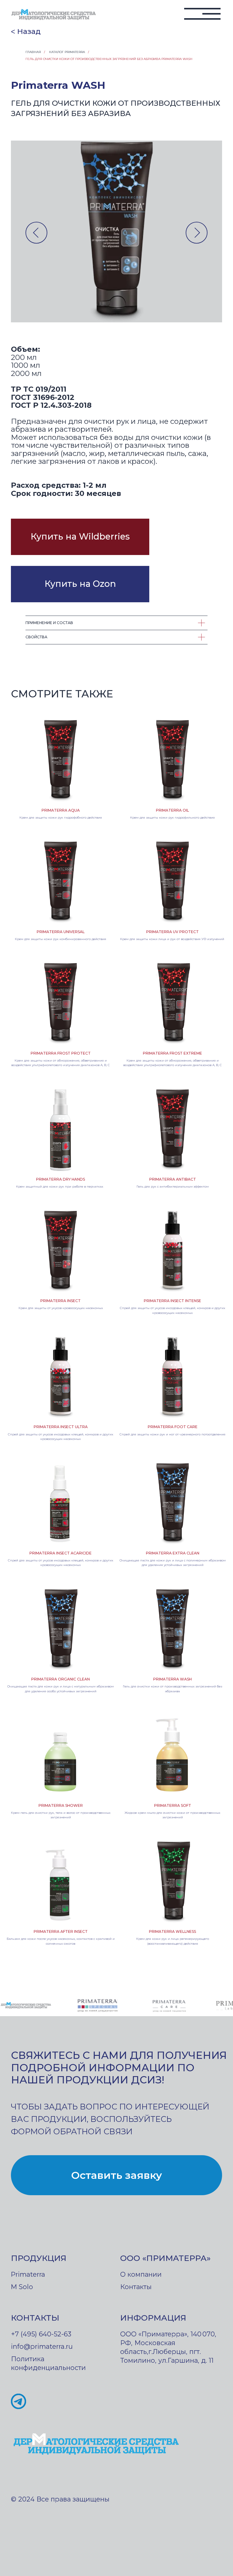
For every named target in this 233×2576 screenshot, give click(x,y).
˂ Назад (26, 31)
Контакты (136, 2287)
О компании (141, 2274)
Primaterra (28, 2274)
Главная (33, 52)
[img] (55, 15)
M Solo (22, 2287)
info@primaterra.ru (42, 2346)
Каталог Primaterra (67, 52)
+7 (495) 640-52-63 (41, 2334)
